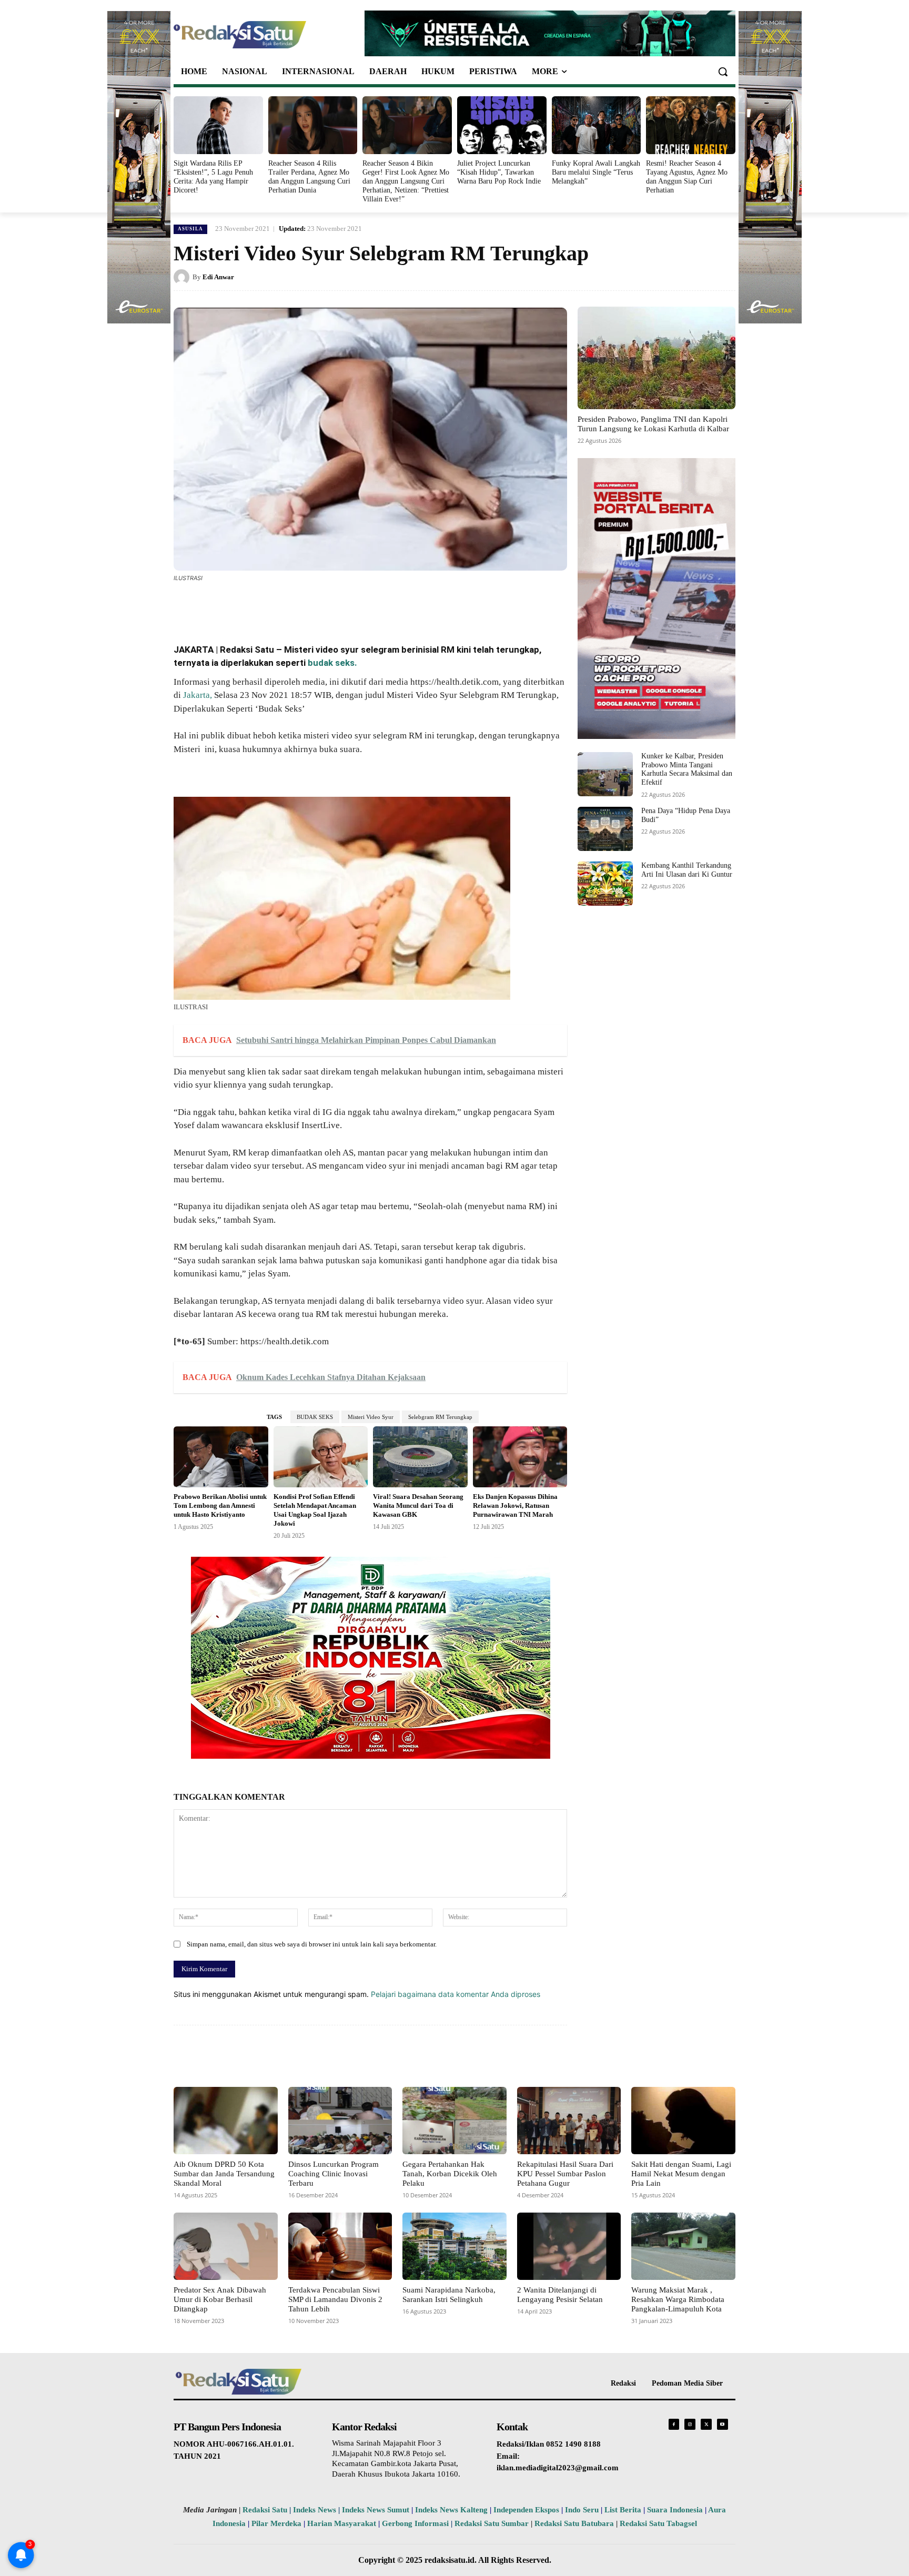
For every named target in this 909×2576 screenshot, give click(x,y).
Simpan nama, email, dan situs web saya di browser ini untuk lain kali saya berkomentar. (312, 1944)
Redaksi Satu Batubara (574, 2523)
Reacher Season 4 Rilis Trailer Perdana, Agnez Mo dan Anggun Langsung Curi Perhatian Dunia (309, 176)
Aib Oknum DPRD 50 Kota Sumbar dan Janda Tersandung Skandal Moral (224, 2174)
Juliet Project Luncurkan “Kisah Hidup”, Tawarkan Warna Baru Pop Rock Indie (499, 172)
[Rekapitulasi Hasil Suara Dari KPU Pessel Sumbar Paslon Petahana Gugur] (569, 2121)
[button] (723, 72)
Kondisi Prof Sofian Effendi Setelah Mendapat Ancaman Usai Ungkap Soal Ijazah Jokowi (315, 1510)
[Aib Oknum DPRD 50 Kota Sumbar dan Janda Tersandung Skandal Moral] (226, 2121)
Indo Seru (582, 2510)
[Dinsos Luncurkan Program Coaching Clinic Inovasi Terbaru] (340, 2121)
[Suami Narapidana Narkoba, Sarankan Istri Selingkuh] (454, 2246)
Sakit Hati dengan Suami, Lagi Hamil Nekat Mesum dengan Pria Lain (681, 2174)
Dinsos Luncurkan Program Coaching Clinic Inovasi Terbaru (334, 2174)
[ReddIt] (347, 607)
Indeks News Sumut (376, 2510)
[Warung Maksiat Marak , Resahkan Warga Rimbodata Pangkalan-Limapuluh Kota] (683, 2246)
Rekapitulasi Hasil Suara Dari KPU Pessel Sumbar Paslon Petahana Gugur (565, 2174)
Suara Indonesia (675, 2510)
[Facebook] (250, 607)
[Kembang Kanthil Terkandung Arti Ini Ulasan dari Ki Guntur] (605, 884)
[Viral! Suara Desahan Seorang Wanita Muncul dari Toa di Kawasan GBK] (420, 1457)
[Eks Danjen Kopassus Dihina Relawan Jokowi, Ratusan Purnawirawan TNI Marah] (520, 1457)
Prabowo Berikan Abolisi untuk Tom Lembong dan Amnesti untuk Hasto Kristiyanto (220, 1505)
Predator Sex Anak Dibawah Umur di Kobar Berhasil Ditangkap (220, 2299)
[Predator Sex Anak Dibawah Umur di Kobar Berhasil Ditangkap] (226, 2246)
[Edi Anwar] (183, 277)
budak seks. (332, 663)
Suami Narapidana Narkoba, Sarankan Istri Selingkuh (449, 2295)
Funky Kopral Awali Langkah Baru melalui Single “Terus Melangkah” (596, 172)
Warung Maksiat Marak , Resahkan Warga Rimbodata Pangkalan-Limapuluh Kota (678, 2299)
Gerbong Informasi (415, 2523)
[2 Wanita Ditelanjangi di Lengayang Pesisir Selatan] (569, 2246)
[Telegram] (371, 607)
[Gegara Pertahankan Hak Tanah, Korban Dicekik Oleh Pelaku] (454, 2121)
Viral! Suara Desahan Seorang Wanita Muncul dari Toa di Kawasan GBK (418, 1505)
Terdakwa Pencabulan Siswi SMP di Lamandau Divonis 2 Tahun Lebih (335, 2299)
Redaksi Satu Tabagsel (658, 2523)
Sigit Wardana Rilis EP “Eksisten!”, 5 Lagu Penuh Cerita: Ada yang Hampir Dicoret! (213, 176)
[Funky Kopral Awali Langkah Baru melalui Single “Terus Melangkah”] (597, 125)
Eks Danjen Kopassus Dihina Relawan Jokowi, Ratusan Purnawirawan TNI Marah (515, 1505)
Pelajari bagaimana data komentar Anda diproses (456, 1994)
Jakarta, (198, 695)
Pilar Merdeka (276, 2523)
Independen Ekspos (526, 2510)
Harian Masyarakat (342, 2523)
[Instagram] (690, 2424)
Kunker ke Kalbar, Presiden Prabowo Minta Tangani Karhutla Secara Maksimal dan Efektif (687, 769)
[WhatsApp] (299, 607)
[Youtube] (723, 2424)
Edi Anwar (218, 277)
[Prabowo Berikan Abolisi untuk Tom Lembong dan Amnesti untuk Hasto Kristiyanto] (221, 1457)
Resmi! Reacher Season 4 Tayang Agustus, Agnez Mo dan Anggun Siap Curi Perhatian (687, 176)
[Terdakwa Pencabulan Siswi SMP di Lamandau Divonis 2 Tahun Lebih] (340, 2246)
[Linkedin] (323, 607)
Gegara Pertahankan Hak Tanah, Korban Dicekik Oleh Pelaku (450, 2174)
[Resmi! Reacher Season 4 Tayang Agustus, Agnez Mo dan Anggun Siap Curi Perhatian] (691, 125)
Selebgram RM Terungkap (440, 1417)
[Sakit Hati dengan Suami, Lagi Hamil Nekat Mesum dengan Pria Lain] (683, 2121)
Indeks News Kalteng (451, 2510)
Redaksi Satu (265, 2510)
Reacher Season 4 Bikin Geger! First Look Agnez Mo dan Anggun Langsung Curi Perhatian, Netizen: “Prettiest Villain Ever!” (406, 181)
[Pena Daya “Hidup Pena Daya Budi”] (605, 829)
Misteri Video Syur (371, 1417)
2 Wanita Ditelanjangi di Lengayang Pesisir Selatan (560, 2295)
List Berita (623, 2510)
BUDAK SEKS (315, 1417)
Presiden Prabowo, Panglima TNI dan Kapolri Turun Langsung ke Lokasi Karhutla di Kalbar (653, 424)
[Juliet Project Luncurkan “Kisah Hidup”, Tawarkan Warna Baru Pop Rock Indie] (502, 125)
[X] (275, 607)
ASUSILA (190, 229)
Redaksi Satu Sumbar (493, 2523)
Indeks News (315, 2510)
